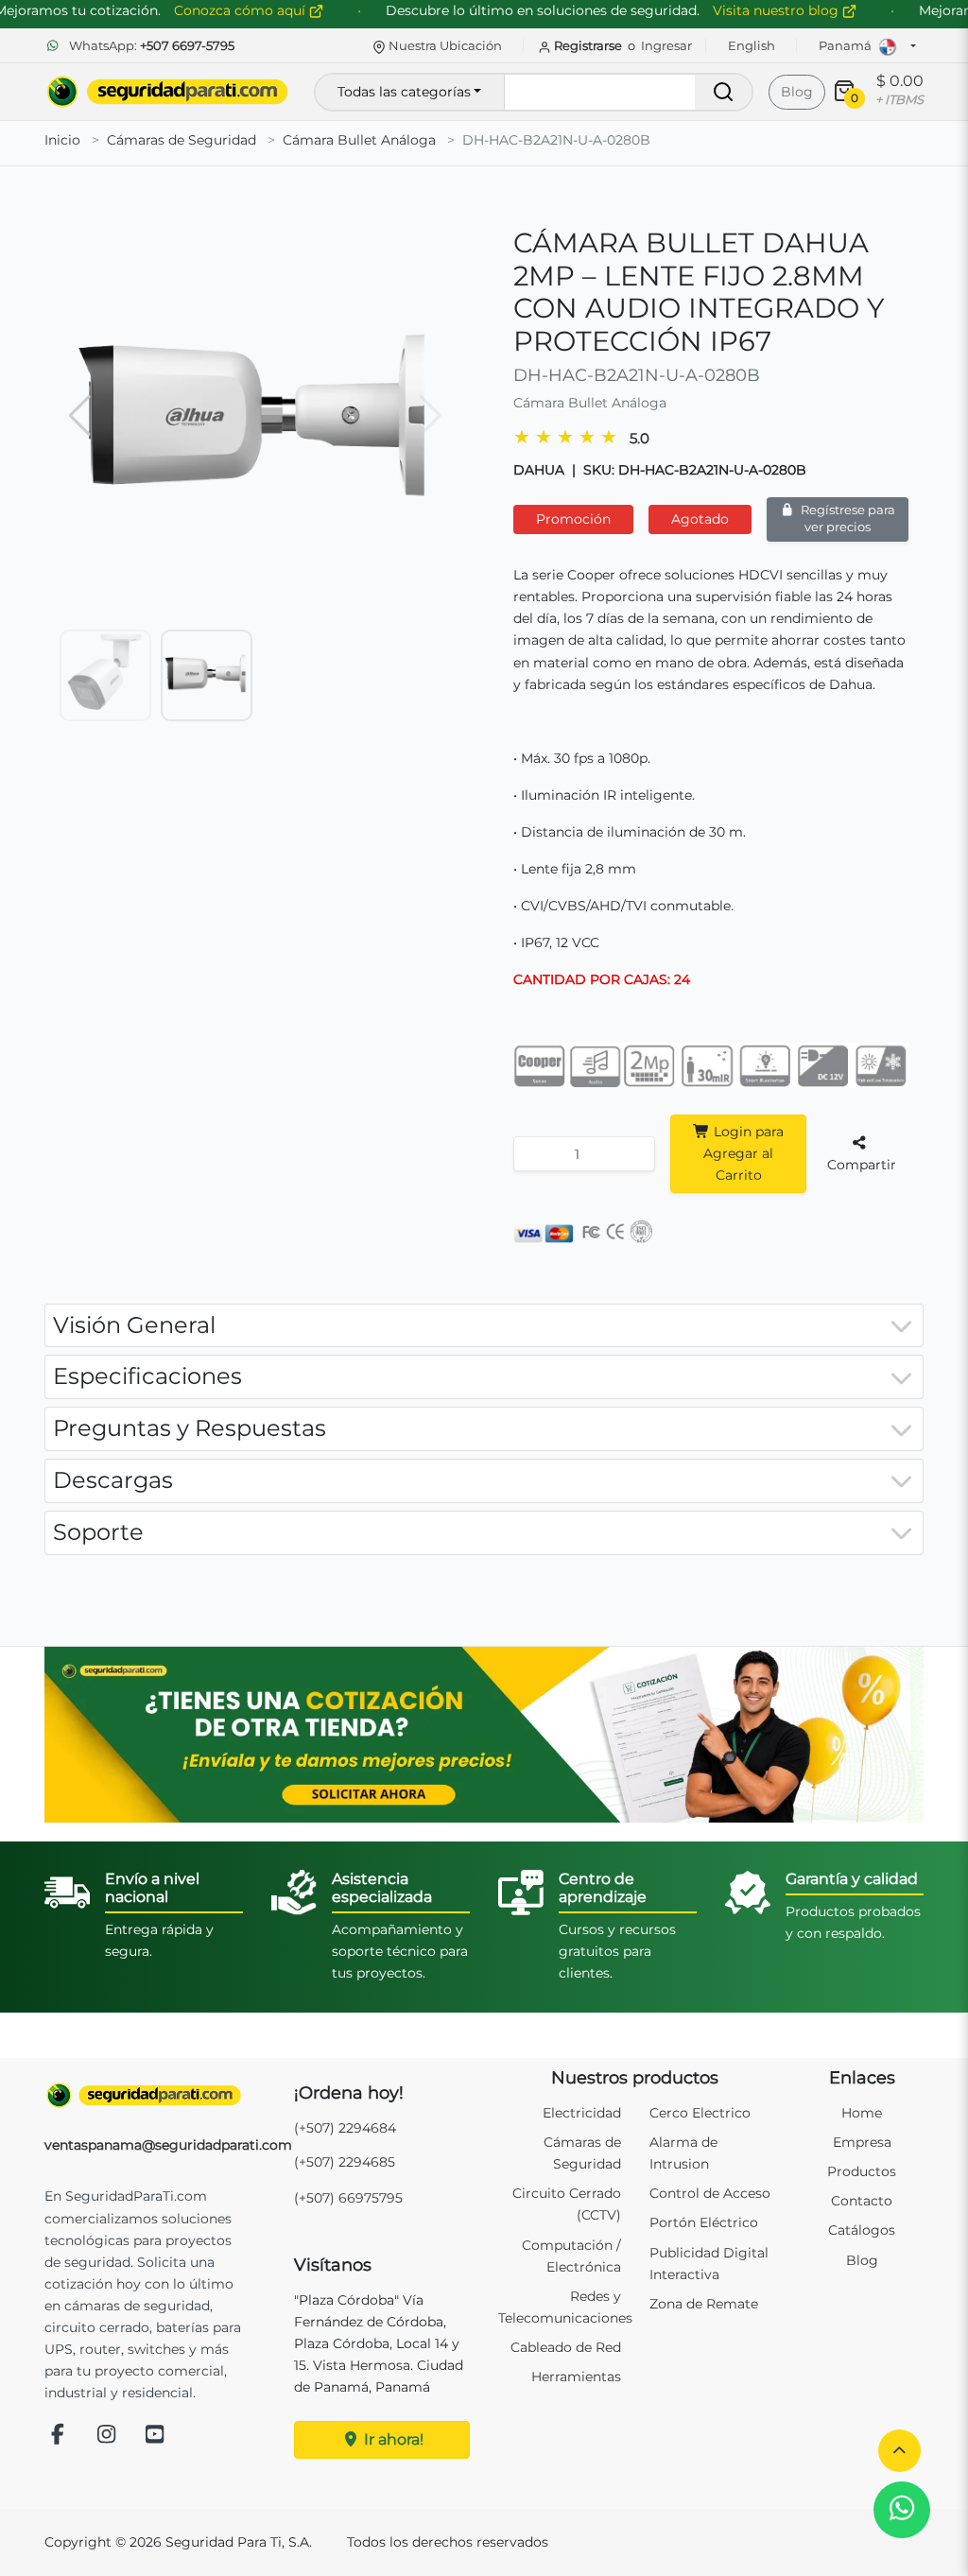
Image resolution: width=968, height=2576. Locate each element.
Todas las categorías (404, 92)
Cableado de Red (566, 2347)
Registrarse (588, 45)
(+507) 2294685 (345, 2162)
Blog (797, 92)
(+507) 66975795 (348, 2198)
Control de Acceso (710, 2193)
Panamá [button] (847, 45)
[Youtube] (155, 2436)
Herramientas (576, 2377)
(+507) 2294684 (345, 2128)
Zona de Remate (704, 2304)
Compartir (862, 1165)
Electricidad (582, 2113)
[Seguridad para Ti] (144, 2095)
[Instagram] (107, 2436)
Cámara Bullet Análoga (359, 140)
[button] (899, 2451)
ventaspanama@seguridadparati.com (168, 2145)
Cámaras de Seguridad (181, 140)
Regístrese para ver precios (847, 519)
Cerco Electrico (700, 2113)
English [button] (752, 45)
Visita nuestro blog (778, 10)
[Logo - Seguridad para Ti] (167, 92)
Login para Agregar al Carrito (743, 1153)
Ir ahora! (392, 2439)
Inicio (62, 140)
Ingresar (666, 45)
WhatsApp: (150, 45)
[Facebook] (58, 2436)
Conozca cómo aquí (242, 10)
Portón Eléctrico (704, 2222)
